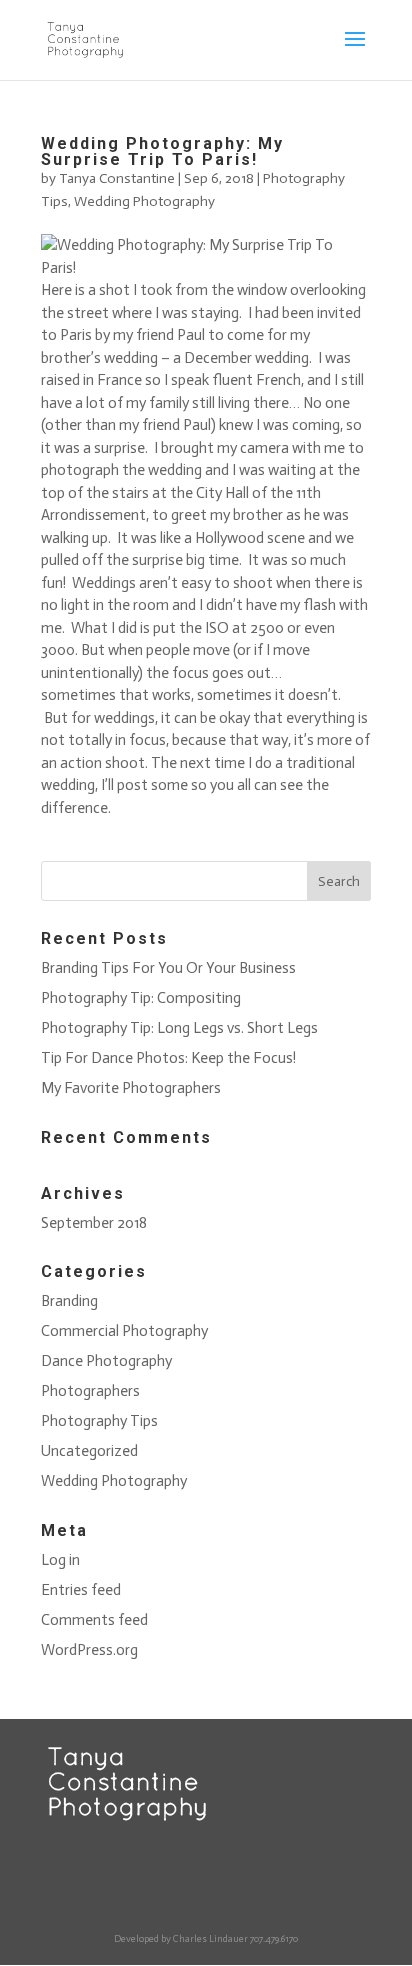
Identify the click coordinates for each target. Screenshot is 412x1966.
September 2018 (94, 1223)
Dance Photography (106, 1361)
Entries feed (81, 1590)
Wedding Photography (144, 201)
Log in (60, 1560)
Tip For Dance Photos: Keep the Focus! (168, 1058)
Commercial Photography (124, 1331)
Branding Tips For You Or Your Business (168, 968)
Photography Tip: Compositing (141, 998)
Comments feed (94, 1620)
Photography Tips (99, 1421)
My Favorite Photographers (131, 1088)
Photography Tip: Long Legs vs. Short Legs (179, 1028)
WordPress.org (89, 1650)
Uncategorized (89, 1451)
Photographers (90, 1391)
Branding (69, 1301)
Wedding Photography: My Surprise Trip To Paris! (162, 151)
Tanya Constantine (117, 178)
